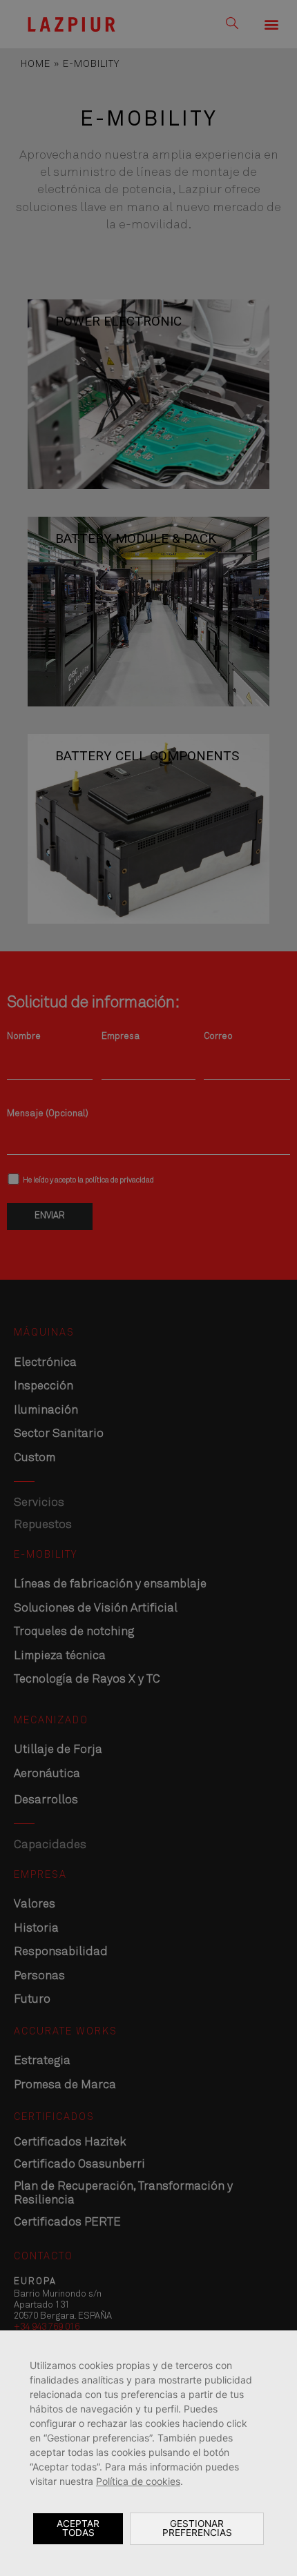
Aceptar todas (78, 2528)
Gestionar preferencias (197, 2528)
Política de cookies (138, 2481)
